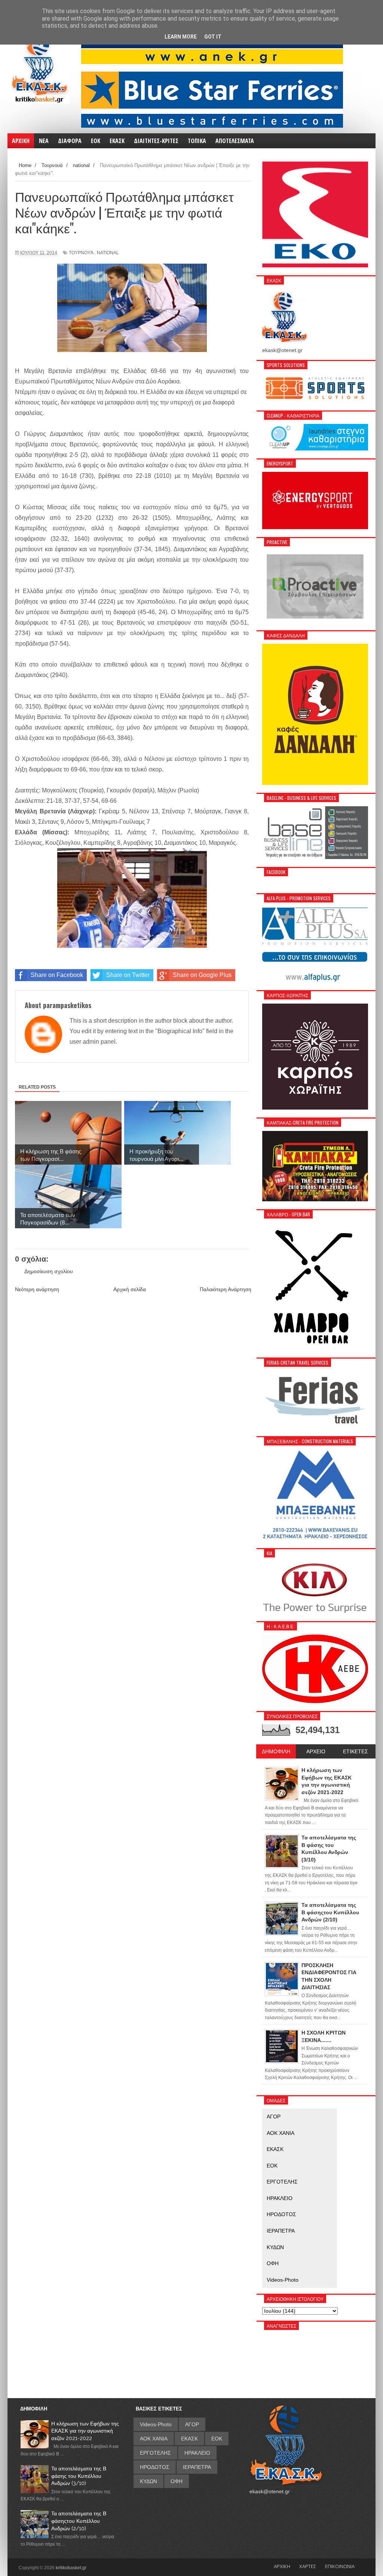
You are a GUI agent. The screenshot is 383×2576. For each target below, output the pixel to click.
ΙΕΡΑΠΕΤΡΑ (281, 2231)
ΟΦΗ (273, 2263)
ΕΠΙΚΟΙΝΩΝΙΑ (340, 2566)
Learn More (181, 37)
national (108, 253)
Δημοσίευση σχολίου (49, 1271)
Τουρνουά (81, 253)
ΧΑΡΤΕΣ (308, 2566)
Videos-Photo (283, 2280)
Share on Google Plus (202, 975)
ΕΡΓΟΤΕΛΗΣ (282, 2182)
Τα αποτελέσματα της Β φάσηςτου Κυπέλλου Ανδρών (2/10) (79, 2521)
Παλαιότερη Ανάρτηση (226, 1289)
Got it (213, 37)
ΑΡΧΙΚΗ (282, 2566)
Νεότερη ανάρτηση (37, 1289)
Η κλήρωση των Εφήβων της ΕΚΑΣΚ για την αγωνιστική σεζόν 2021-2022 (85, 2431)
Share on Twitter (128, 975)
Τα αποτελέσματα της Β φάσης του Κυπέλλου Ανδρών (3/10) (79, 2476)
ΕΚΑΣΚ (275, 2149)
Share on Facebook (57, 975)
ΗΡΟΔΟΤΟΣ (281, 2214)
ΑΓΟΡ (274, 2117)
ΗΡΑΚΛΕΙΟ (280, 2198)
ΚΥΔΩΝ (275, 2247)
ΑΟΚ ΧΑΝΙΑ (281, 2133)
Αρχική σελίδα (130, 1289)
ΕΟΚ (272, 2166)
